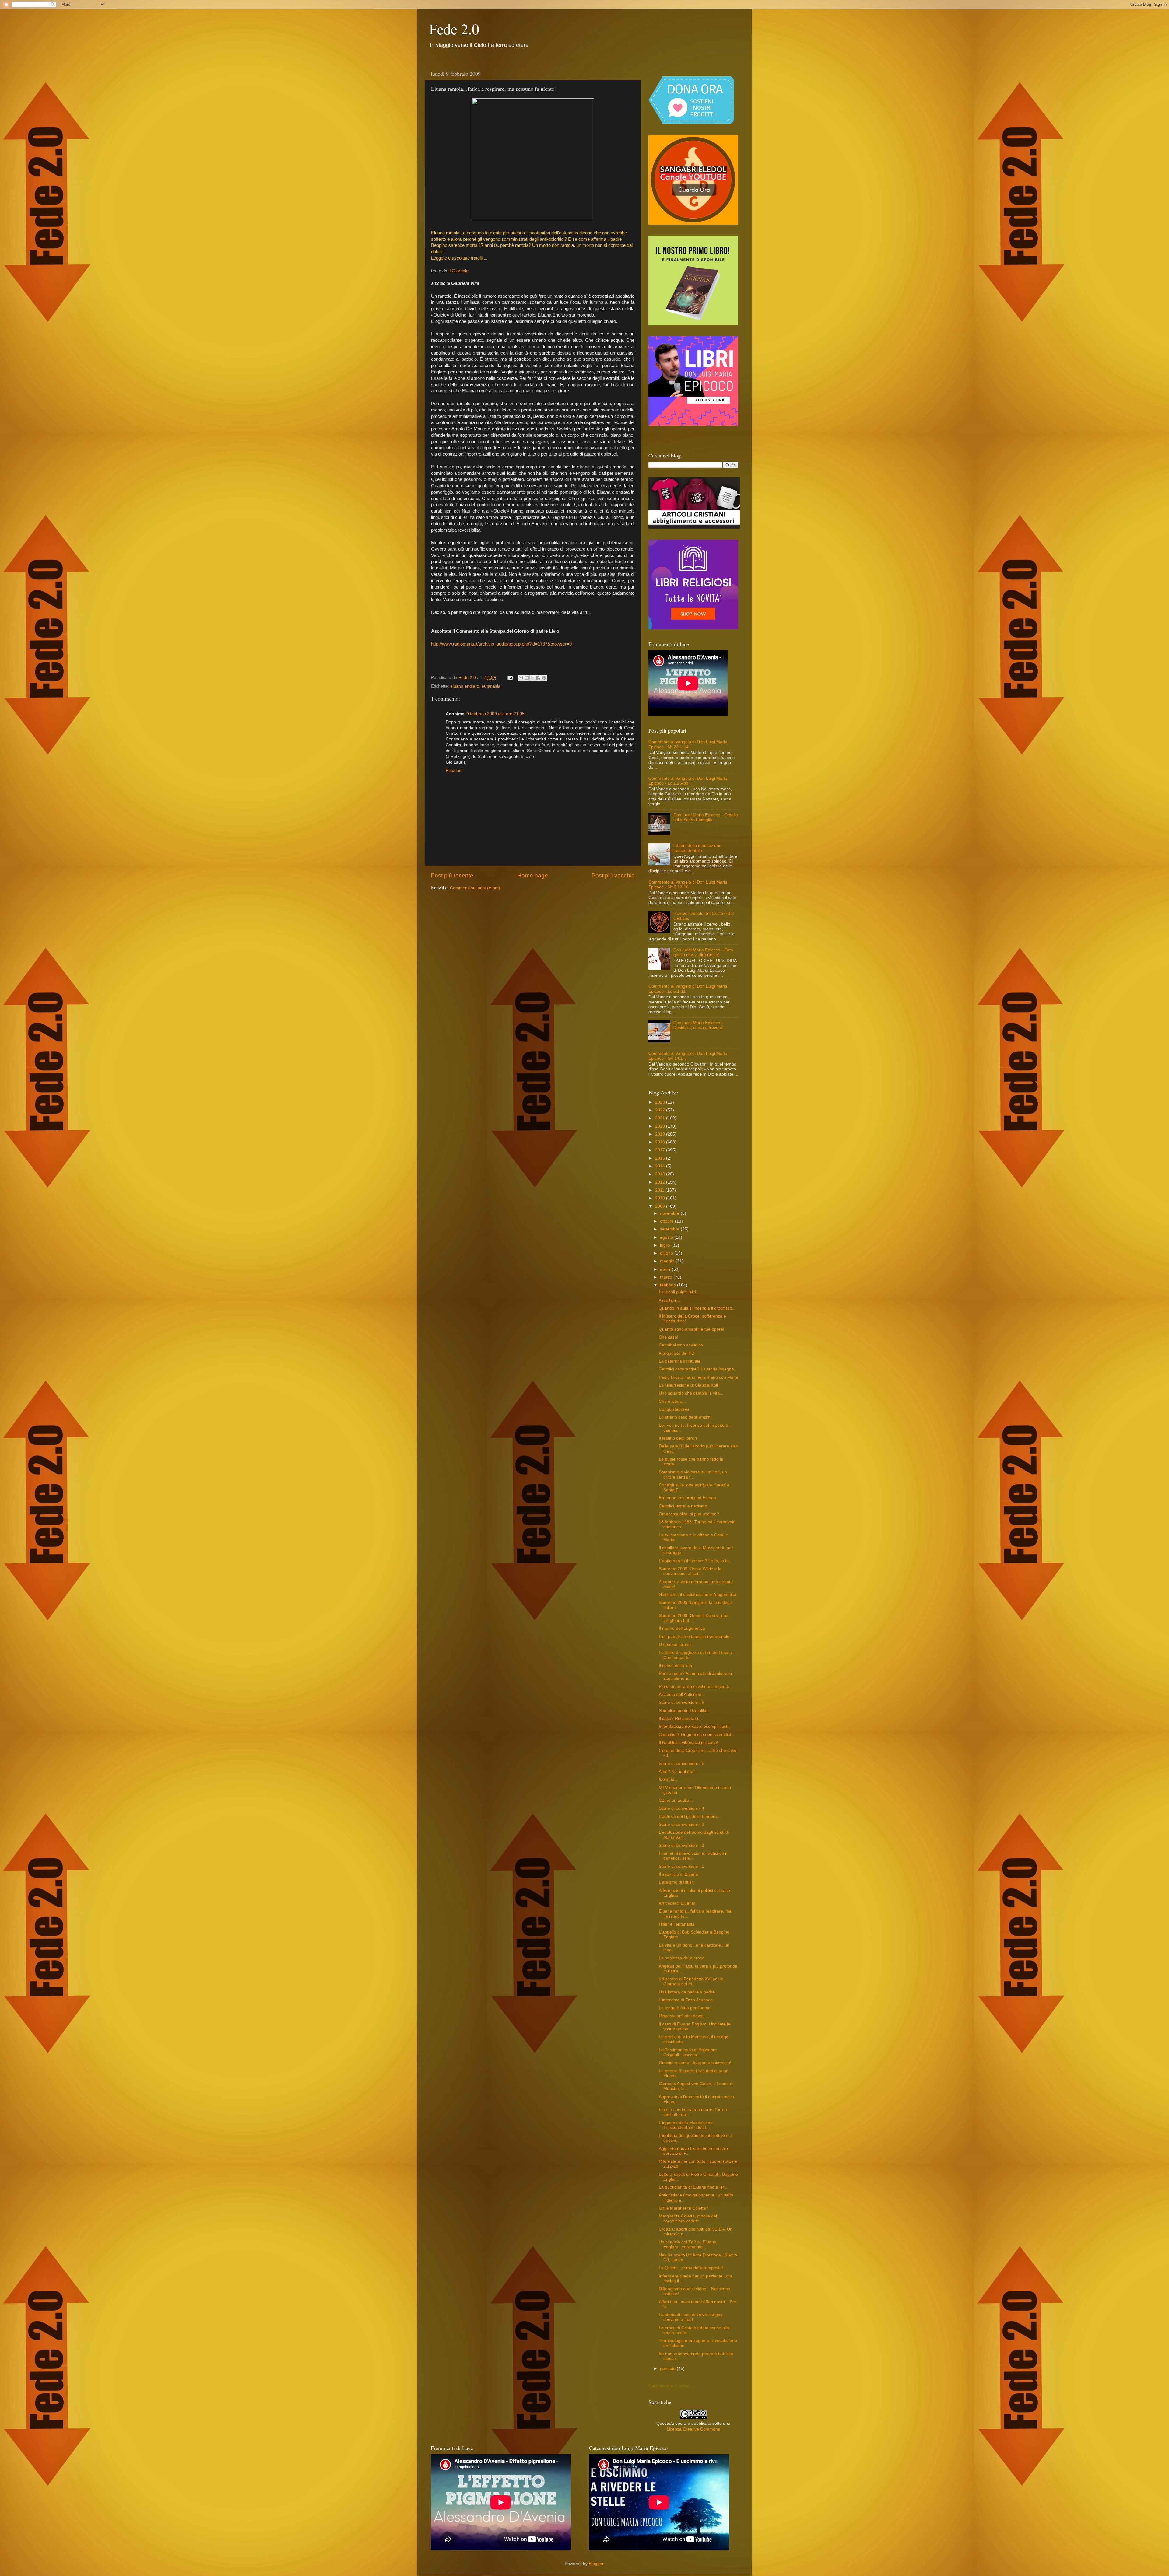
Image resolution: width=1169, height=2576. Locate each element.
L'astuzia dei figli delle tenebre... (690, 1817)
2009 (661, 1206)
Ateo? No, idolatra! (677, 1771)
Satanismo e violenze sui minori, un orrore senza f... (693, 1474)
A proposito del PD (677, 1353)
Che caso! (669, 1337)
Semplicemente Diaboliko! (684, 1711)
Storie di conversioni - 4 (681, 1808)
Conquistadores (674, 1409)
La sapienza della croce (682, 1958)
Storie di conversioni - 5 (681, 1764)
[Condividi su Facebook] (538, 678)
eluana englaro (465, 686)
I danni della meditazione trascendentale (697, 848)
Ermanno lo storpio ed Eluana (687, 1498)
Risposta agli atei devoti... (683, 2016)
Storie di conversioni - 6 (681, 1702)
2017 (661, 1150)
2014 (661, 1166)
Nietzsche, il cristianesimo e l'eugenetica (698, 1595)
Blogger (596, 2564)
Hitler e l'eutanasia (677, 1924)
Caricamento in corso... (671, 2386)
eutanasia (491, 686)
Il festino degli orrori (678, 1438)
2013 (661, 1174)
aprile (666, 1269)
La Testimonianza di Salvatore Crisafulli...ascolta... (688, 2052)
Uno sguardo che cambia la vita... (691, 1393)
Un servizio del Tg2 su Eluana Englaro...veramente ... (688, 2244)
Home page (533, 875)
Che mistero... (672, 1401)
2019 (661, 1134)
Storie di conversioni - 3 (681, 1824)
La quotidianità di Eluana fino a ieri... (694, 2187)
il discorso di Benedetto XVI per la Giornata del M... (691, 1981)
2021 (661, 1118)
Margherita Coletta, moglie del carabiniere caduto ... (688, 2219)
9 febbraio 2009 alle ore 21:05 (495, 714)
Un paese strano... (677, 1645)
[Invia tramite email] (521, 678)
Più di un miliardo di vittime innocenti (694, 1687)
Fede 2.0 (454, 29)
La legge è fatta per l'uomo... (686, 2008)
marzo (667, 1277)
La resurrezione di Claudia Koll (688, 1385)
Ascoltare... (670, 1300)
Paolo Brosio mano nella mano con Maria (699, 1377)
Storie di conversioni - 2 (681, 1845)
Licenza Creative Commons (693, 2429)
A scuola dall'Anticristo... (682, 1694)
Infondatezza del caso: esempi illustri (694, 1726)
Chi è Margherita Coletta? (684, 2208)
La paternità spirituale (680, 1361)
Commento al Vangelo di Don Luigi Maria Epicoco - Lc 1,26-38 (688, 781)
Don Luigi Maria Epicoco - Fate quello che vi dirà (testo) (703, 952)
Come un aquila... (676, 1800)
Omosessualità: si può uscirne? (689, 1514)
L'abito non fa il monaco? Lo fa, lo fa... (696, 1561)
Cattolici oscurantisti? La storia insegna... (698, 1369)
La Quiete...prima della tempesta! (691, 2268)
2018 (661, 1142)
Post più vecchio (613, 875)
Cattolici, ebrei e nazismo (683, 1506)
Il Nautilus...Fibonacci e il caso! (688, 1743)
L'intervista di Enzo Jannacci (686, 2000)
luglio (666, 1245)
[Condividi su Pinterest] (544, 678)
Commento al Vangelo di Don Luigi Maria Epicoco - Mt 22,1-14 (688, 744)
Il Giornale (458, 271)
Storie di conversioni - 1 (681, 1866)
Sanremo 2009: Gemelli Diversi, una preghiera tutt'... (694, 1618)
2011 (660, 1190)
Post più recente (452, 875)
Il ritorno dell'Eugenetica (682, 1628)
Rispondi (454, 770)
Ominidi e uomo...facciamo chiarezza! (695, 2063)
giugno (667, 1253)
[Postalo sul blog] (527, 678)
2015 (661, 1158)
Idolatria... (668, 1779)
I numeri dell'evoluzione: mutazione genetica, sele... (693, 1856)
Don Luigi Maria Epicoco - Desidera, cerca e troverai (698, 1025)
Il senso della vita (675, 1666)
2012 (661, 1182)
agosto (667, 1237)
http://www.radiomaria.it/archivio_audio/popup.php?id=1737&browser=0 (501, 644)
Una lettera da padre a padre (687, 1992)
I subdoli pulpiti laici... (679, 1292)
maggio (668, 1261)
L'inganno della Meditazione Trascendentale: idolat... (686, 2125)
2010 (661, 1198)
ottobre (667, 1221)
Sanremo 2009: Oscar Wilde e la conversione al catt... (690, 1571)
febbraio (669, 1285)
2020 (661, 1126)
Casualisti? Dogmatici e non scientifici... (697, 1735)
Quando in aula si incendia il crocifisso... (697, 1308)
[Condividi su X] (532, 678)
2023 (661, 1102)
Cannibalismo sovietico (681, 1345)
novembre (670, 1213)
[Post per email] (510, 678)
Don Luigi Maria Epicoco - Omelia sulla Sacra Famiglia (706, 817)
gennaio (668, 2369)
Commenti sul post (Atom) (475, 888)
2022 (661, 1110)
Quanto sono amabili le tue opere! (692, 1329)
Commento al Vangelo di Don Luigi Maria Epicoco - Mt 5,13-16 (688, 885)
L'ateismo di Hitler (676, 1882)
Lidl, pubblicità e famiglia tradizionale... (696, 1637)
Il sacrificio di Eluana (678, 1874)
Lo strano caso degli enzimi (685, 1417)
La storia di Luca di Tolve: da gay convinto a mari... (691, 2317)
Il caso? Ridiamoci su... (681, 1718)
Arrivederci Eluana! (677, 1903)
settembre (670, 1229)
